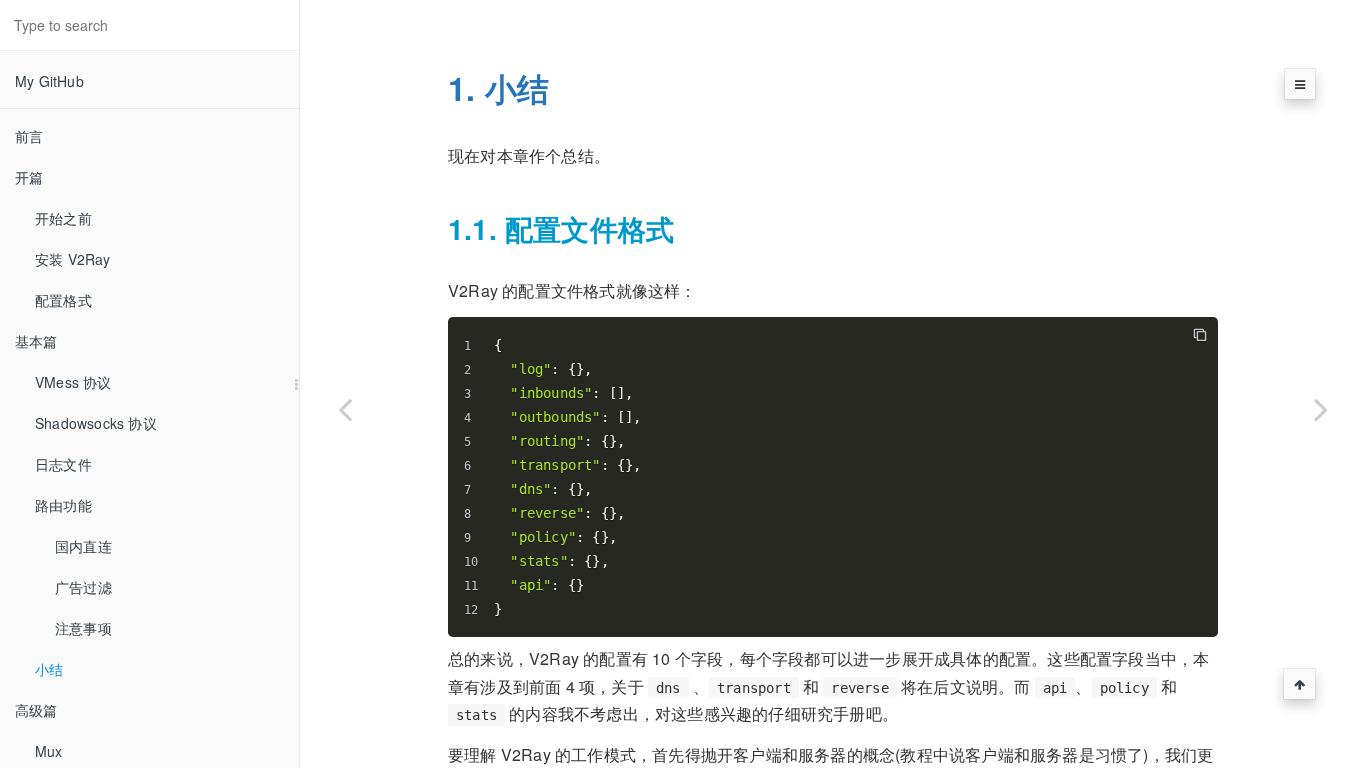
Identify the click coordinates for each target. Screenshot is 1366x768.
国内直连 (83, 546)
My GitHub (49, 81)
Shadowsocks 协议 (96, 423)
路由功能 (63, 505)
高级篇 (36, 710)
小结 (49, 669)
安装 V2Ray (73, 259)
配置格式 (63, 300)
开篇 (29, 177)
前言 (29, 136)
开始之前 (63, 218)
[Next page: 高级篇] (1321, 409)
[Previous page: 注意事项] (345, 409)
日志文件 (63, 464)
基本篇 (36, 341)
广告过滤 (83, 587)
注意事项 (83, 628)
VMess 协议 (73, 382)
